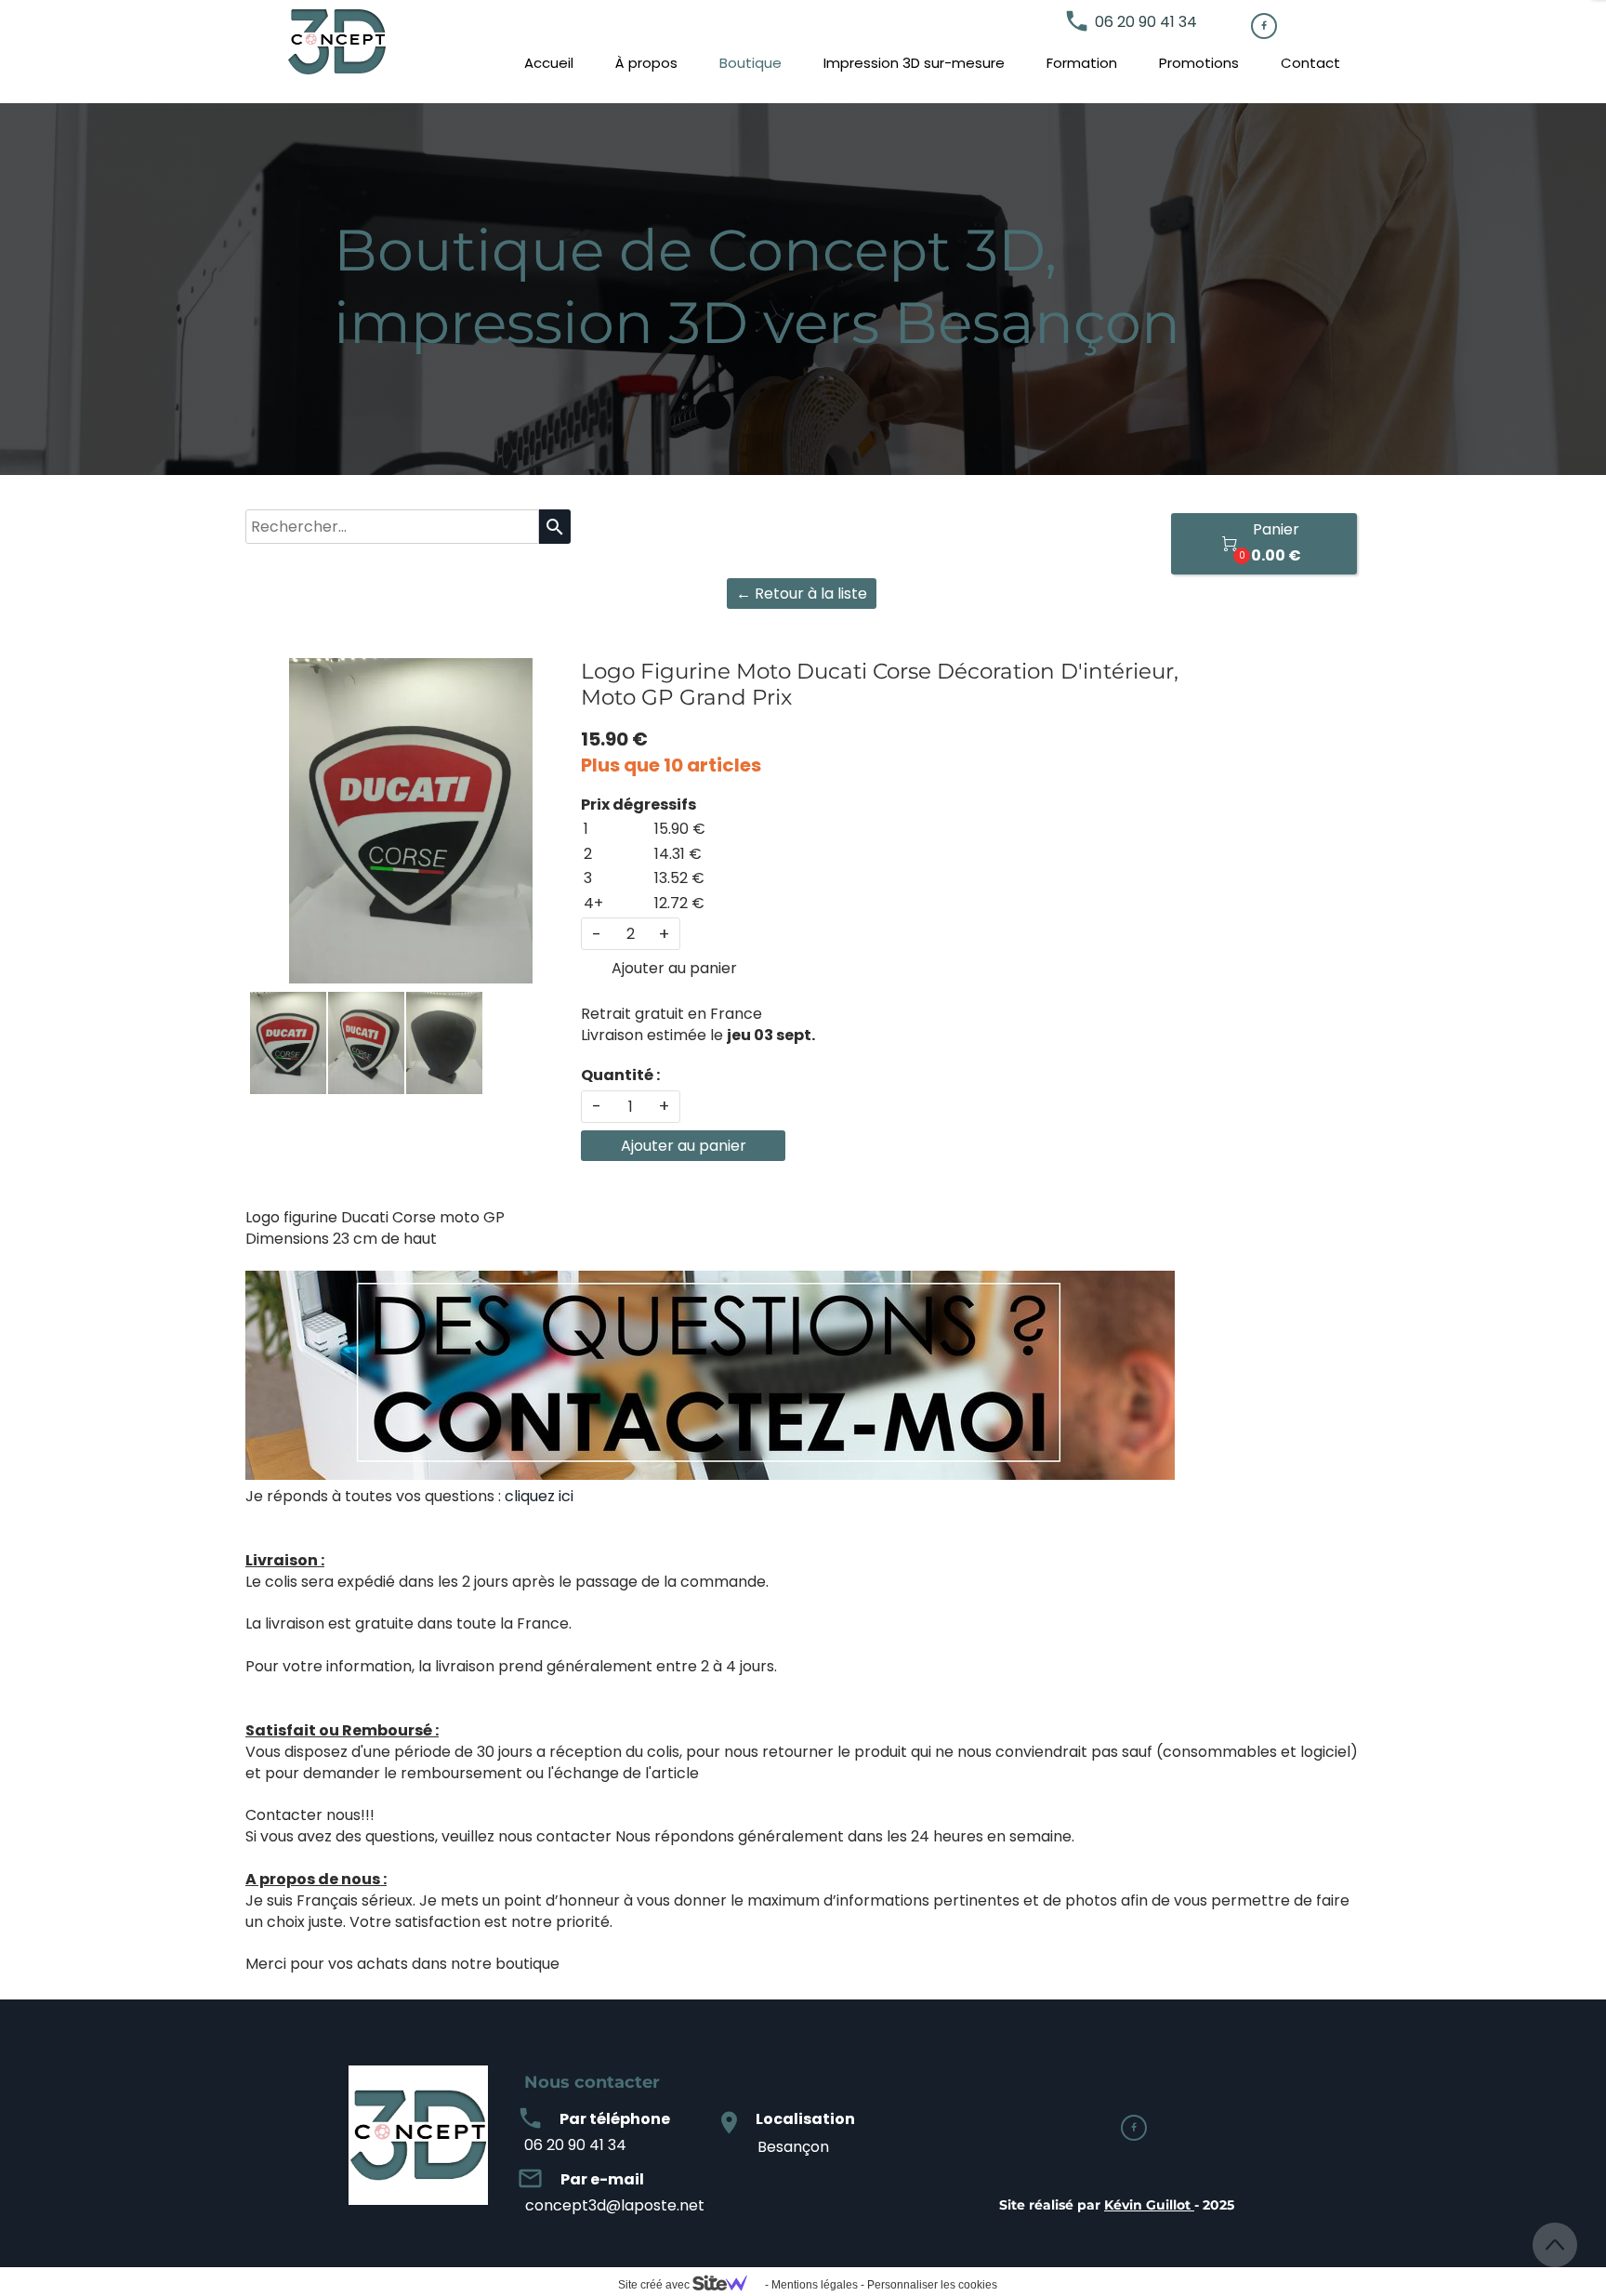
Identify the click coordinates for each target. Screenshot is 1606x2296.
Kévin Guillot (1147, 2205)
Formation (1082, 63)
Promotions (1199, 63)
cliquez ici (539, 1496)
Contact (1310, 63)
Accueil (549, 63)
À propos (646, 63)
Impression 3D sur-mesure (914, 63)
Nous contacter (592, 2082)
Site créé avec (655, 2285)
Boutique (750, 63)
